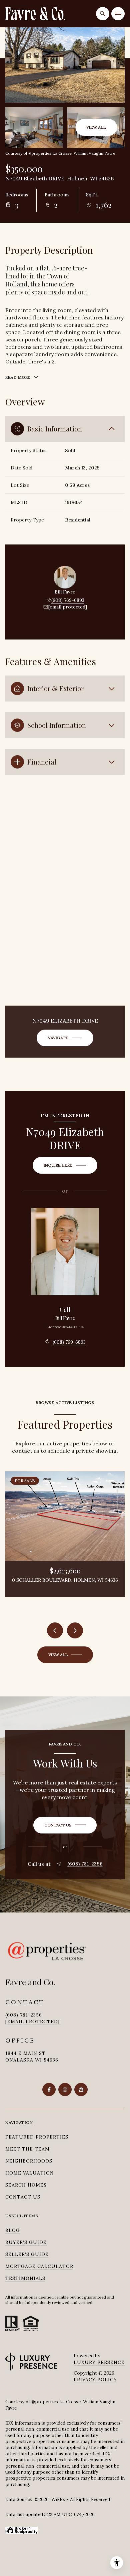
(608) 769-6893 (68, 600)
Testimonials (25, 2278)
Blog (13, 2230)
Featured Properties (37, 2137)
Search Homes (26, 2185)
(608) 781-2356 (85, 1864)
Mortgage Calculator (39, 2266)
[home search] (103, 14)
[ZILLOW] (81, 2090)
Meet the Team (27, 2149)
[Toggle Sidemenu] (118, 14)
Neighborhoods (29, 2161)
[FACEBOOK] (49, 2090)
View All (96, 127)
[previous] (55, 1630)
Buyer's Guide (26, 2242)
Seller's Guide (27, 2254)
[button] (65, 1825)
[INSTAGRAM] (65, 2090)
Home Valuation (30, 2173)
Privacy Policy (95, 2380)
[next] (75, 1630)
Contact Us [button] (23, 2197)
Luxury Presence (99, 2362)
